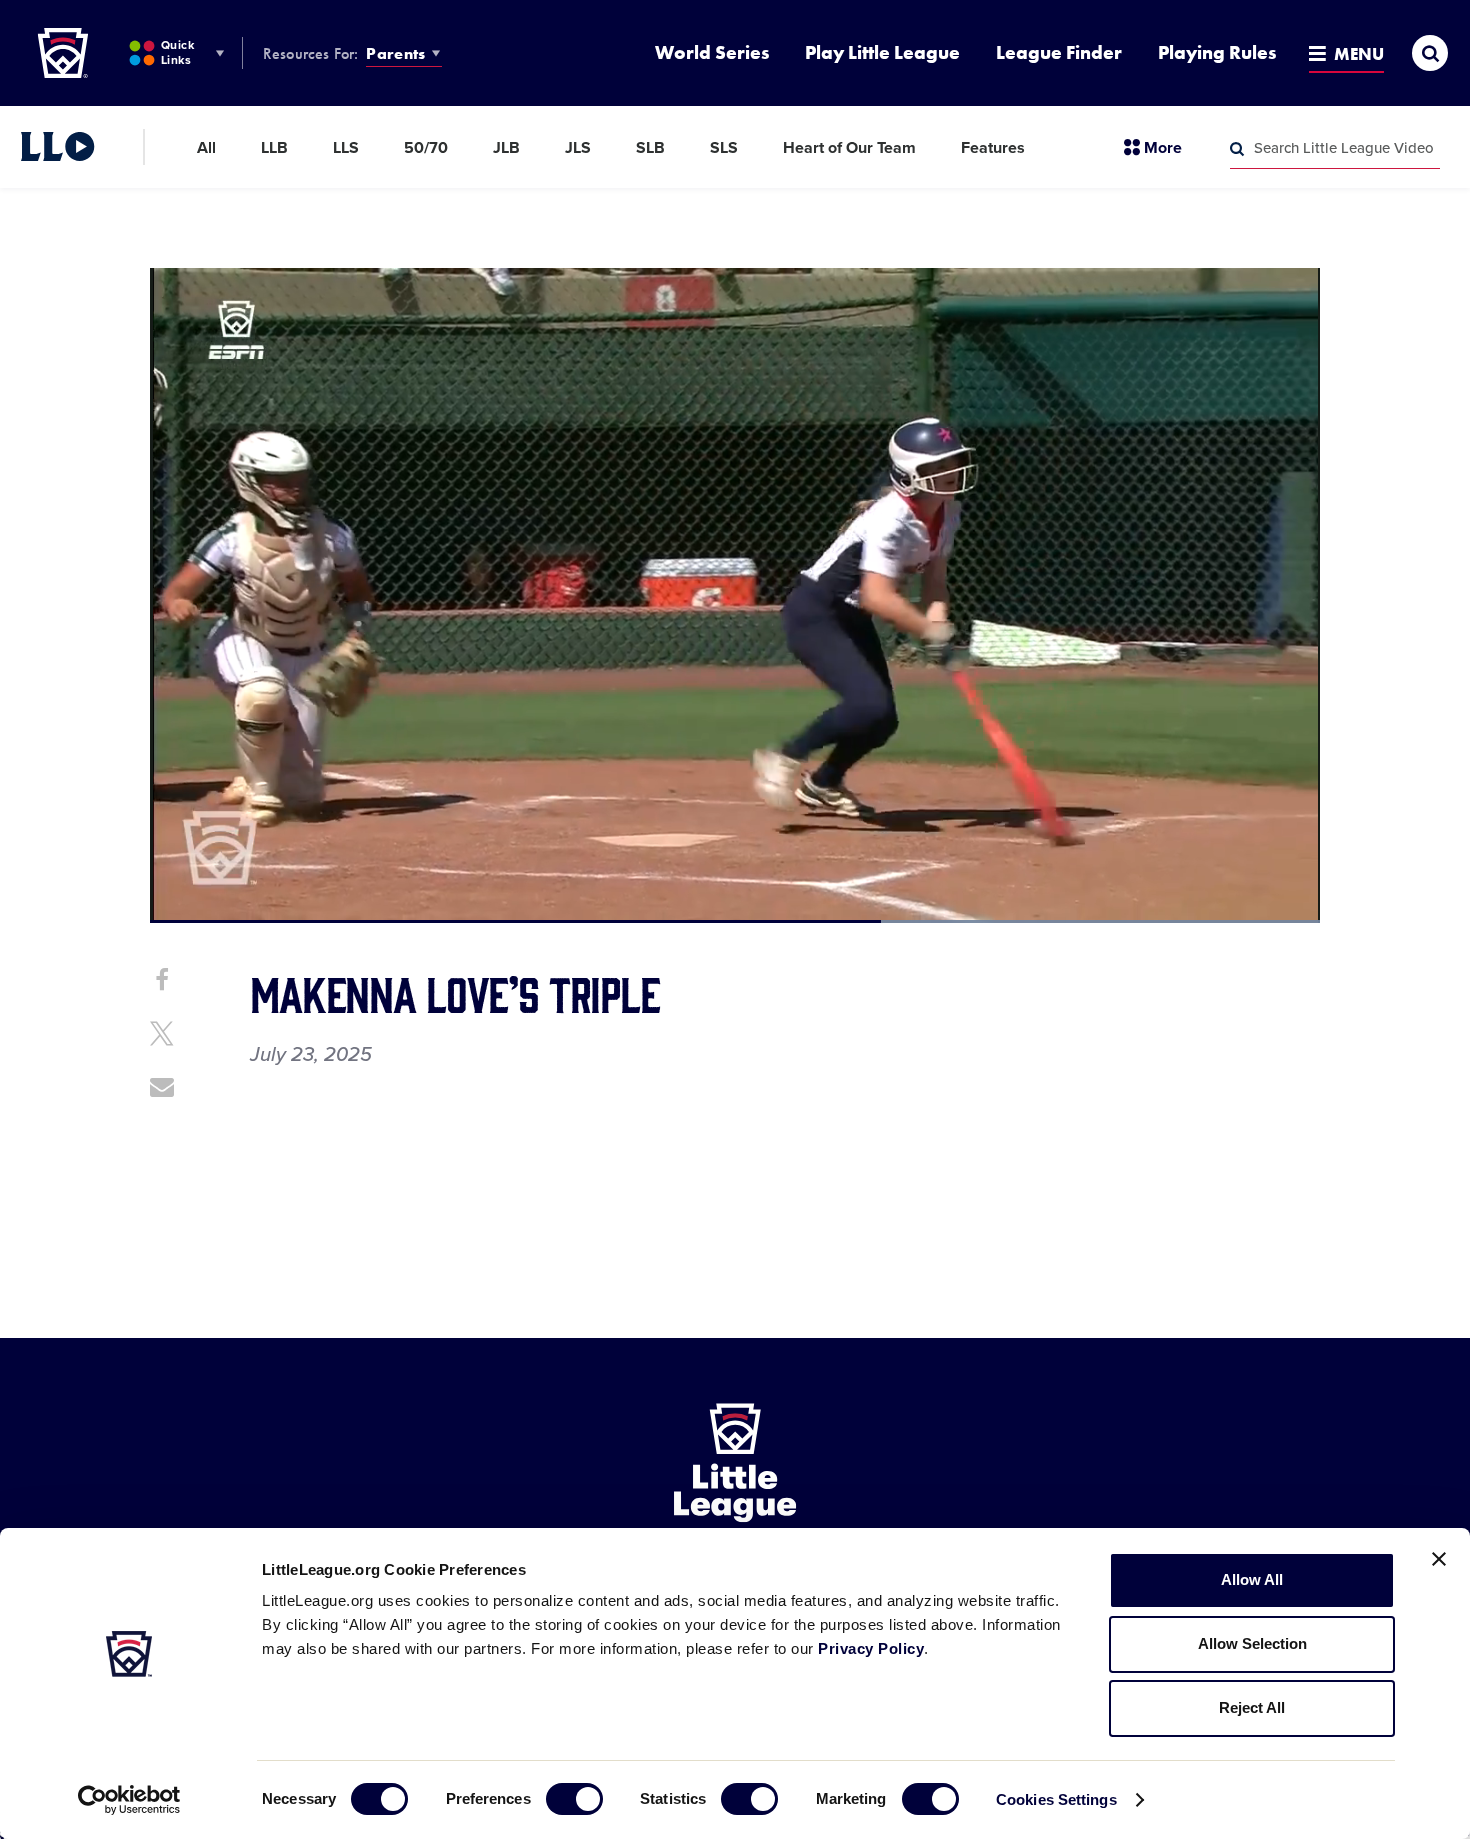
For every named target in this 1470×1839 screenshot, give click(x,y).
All (206, 148)
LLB (274, 148)
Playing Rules (1217, 52)
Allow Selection (1252, 1643)
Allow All (1252, 1579)
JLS (578, 148)
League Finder (1059, 52)
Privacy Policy (871, 1648)
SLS (724, 148)
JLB (506, 148)
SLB (650, 148)
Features (993, 148)
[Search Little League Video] (1237, 149)
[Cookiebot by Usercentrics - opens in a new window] (129, 1800)
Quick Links (177, 52)
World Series (712, 52)
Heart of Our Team (849, 148)
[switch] (574, 1799)
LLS (346, 148)
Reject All (1252, 1707)
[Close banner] (1439, 1559)
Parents (395, 53)
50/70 (426, 148)
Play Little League (882, 52)
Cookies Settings (1056, 1799)
